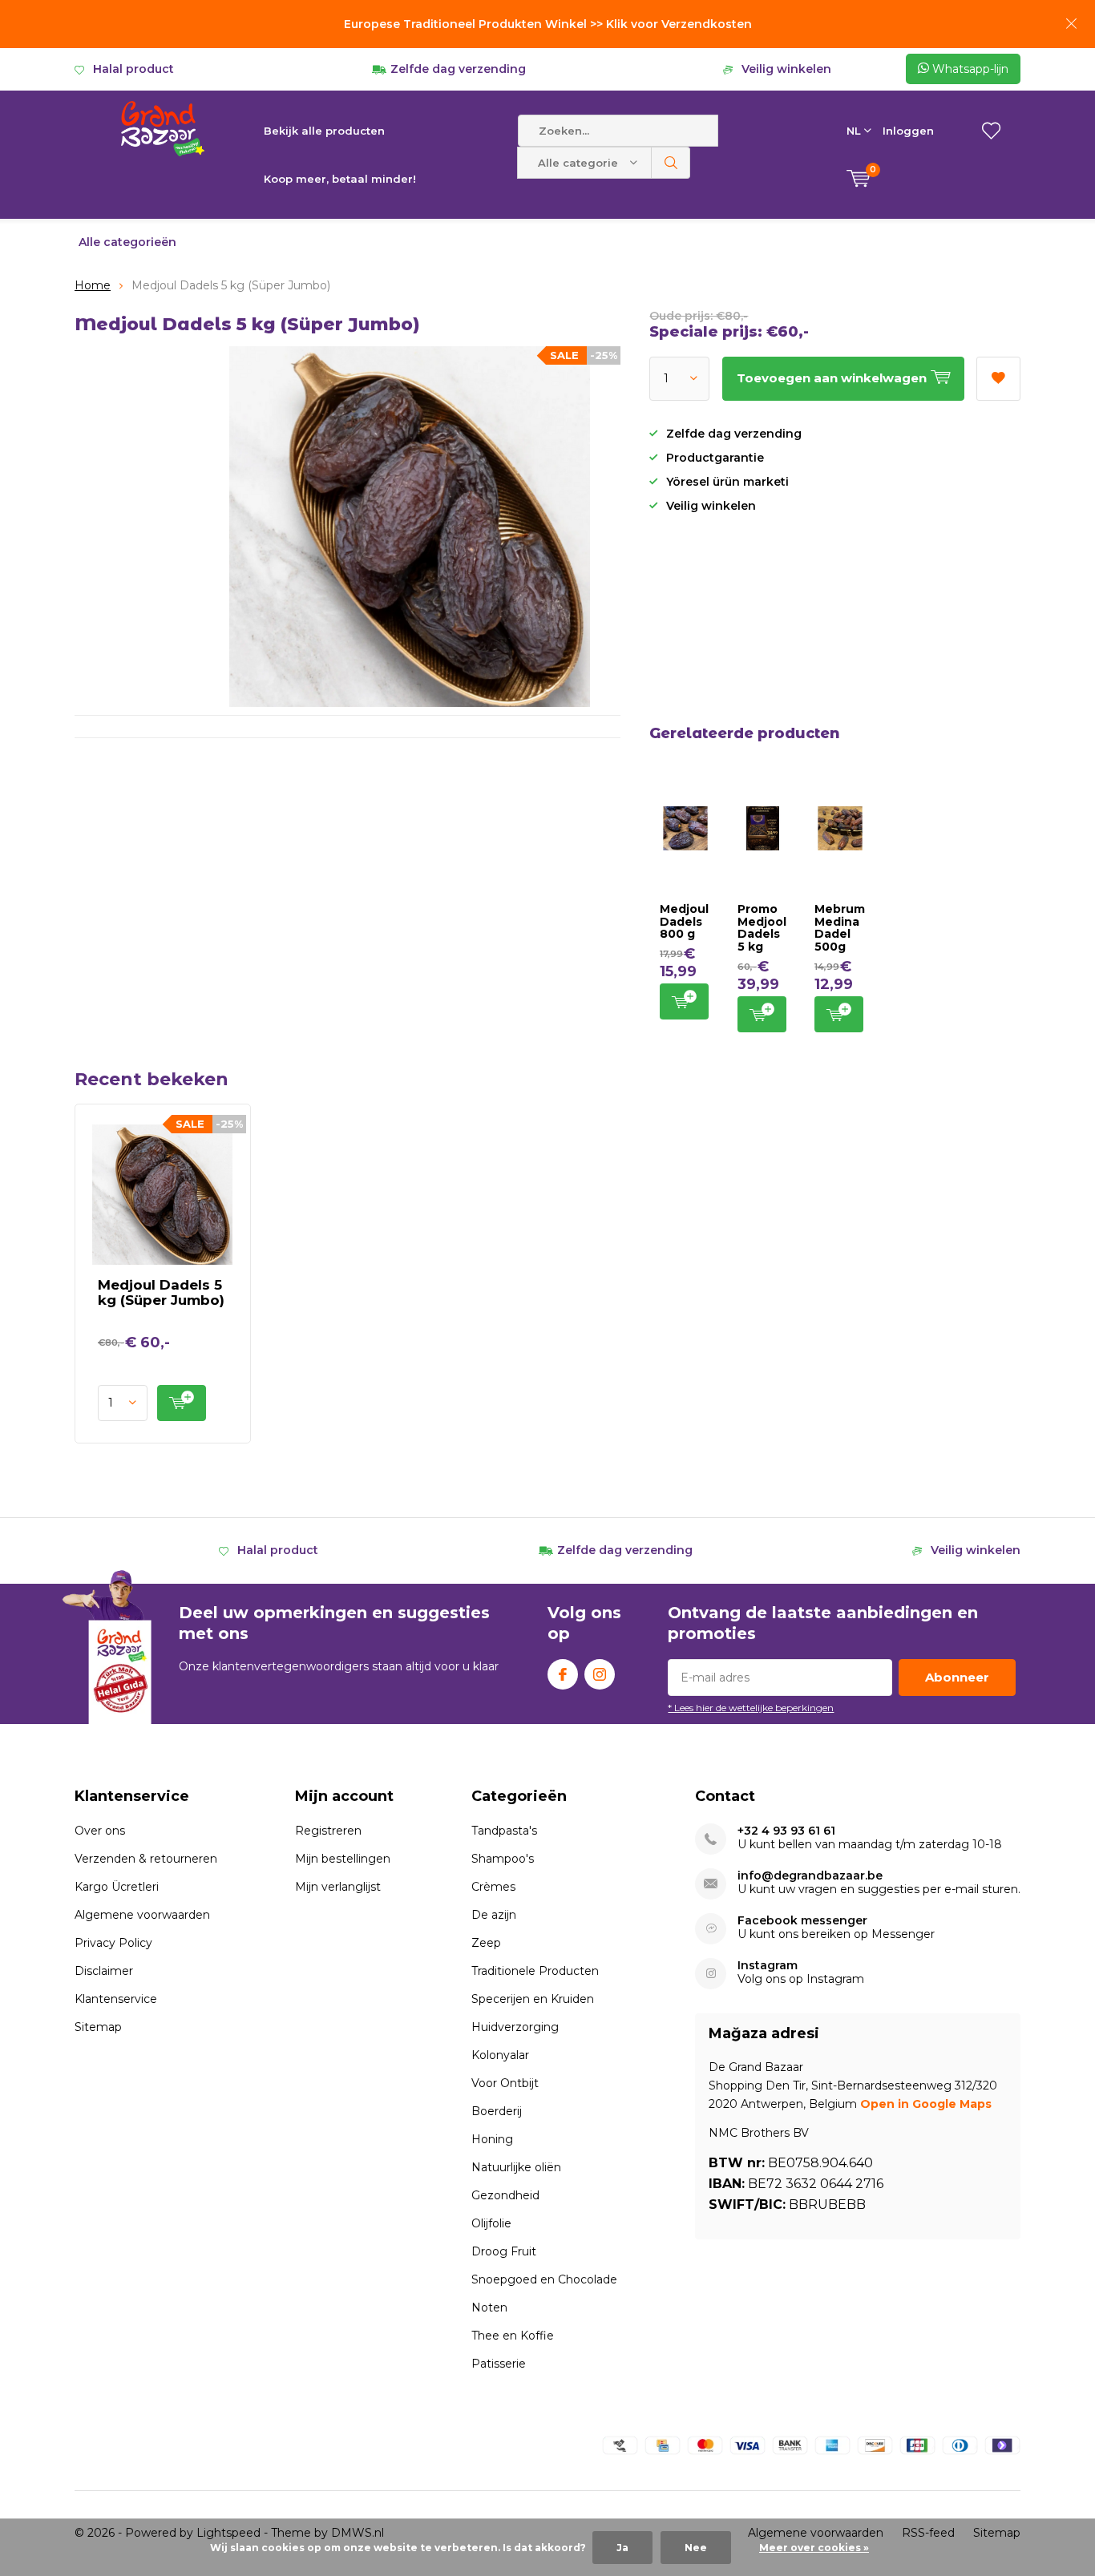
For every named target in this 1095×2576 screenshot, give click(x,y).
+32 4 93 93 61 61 (786, 1831)
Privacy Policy (113, 1943)
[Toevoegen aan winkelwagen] (182, 1403)
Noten (489, 2307)
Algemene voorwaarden (142, 1915)
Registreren (328, 1831)
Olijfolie (491, 2223)
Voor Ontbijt (505, 2083)
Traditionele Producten (535, 1971)
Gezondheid (505, 2195)
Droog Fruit (504, 2251)
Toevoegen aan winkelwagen (684, 1001)
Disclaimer (104, 1971)
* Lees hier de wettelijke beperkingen (751, 1708)
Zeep (486, 1943)
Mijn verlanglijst (338, 1887)
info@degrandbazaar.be (810, 1876)
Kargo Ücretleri (117, 1887)
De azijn (494, 1915)
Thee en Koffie (513, 2336)
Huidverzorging (515, 2027)
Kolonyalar (500, 2055)
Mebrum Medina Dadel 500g (840, 928)
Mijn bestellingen (343, 1859)
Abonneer (957, 1677)
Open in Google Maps (926, 2104)
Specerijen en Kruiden (533, 1999)
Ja (622, 2548)
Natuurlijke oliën (516, 2167)
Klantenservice (116, 1999)
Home (93, 285)
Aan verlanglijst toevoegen (998, 379)
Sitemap (98, 2027)
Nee (696, 2548)
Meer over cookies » (814, 2548)
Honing (492, 2139)
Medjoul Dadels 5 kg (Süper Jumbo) (161, 1292)
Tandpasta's (504, 1831)
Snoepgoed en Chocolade (544, 2279)
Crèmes (493, 1887)
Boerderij (497, 2111)
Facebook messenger (802, 1921)
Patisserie (499, 2364)
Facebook (563, 1674)
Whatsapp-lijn (969, 69)
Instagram (600, 1674)
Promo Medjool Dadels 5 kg (762, 928)
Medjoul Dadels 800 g (684, 921)
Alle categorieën (127, 242)
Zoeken (671, 163)
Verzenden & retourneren (146, 1859)
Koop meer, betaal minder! (340, 179)
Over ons (100, 1831)
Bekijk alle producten (324, 131)
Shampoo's (503, 1859)
